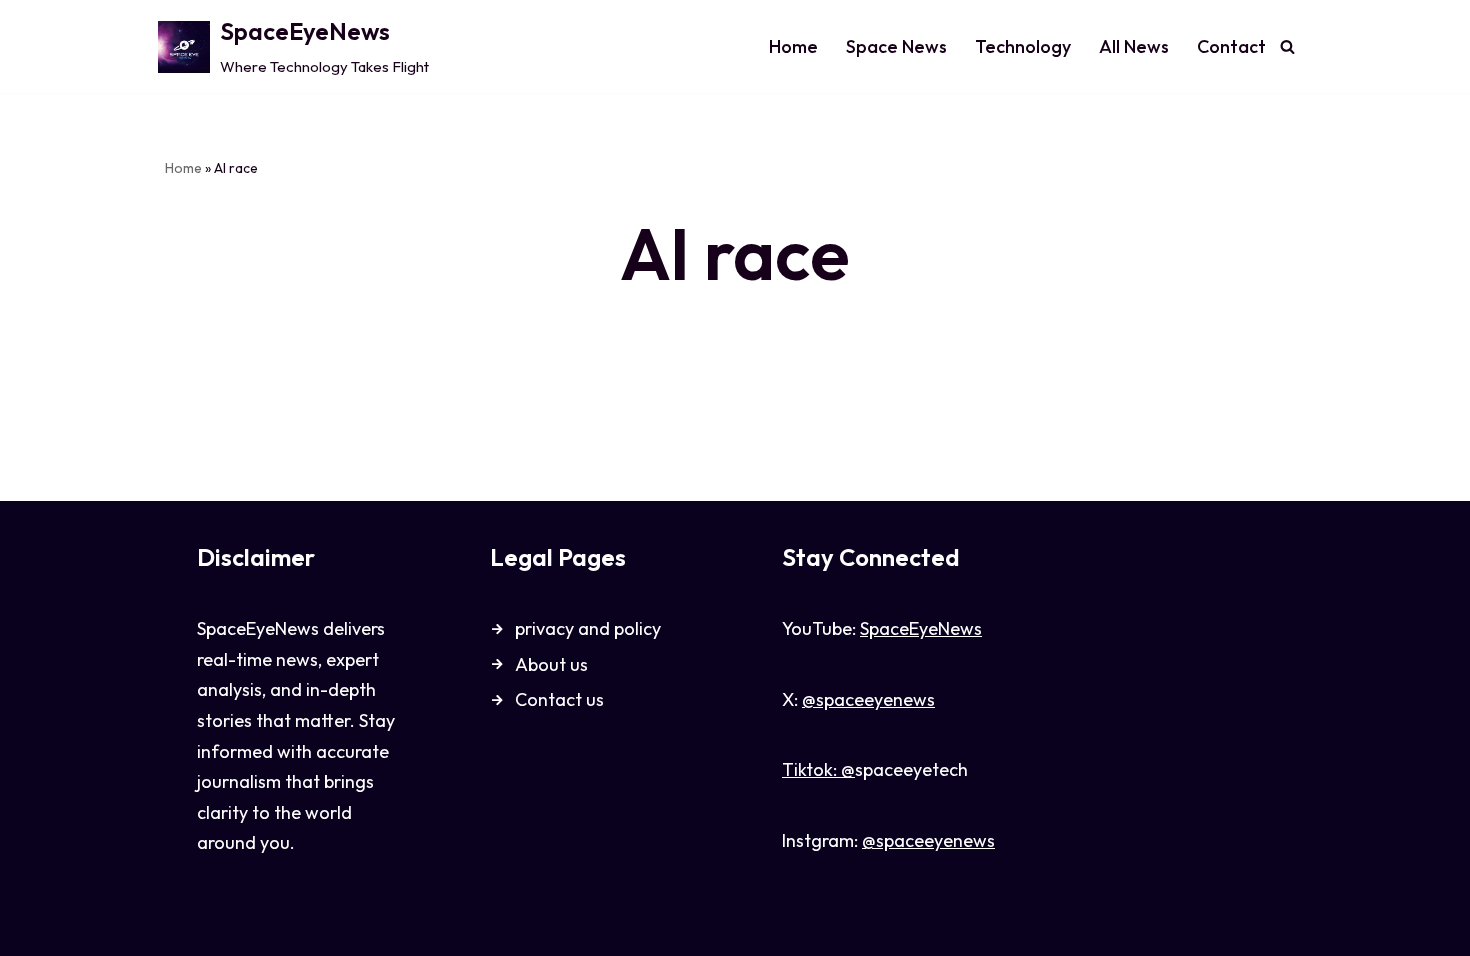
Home (793, 46)
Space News (896, 46)
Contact (1231, 46)
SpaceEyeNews (921, 628)
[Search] (1287, 46)
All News (1134, 46)
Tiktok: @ (818, 769)
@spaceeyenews (868, 699)
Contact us (559, 699)
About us (551, 664)
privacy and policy (588, 628)
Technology (1023, 46)
